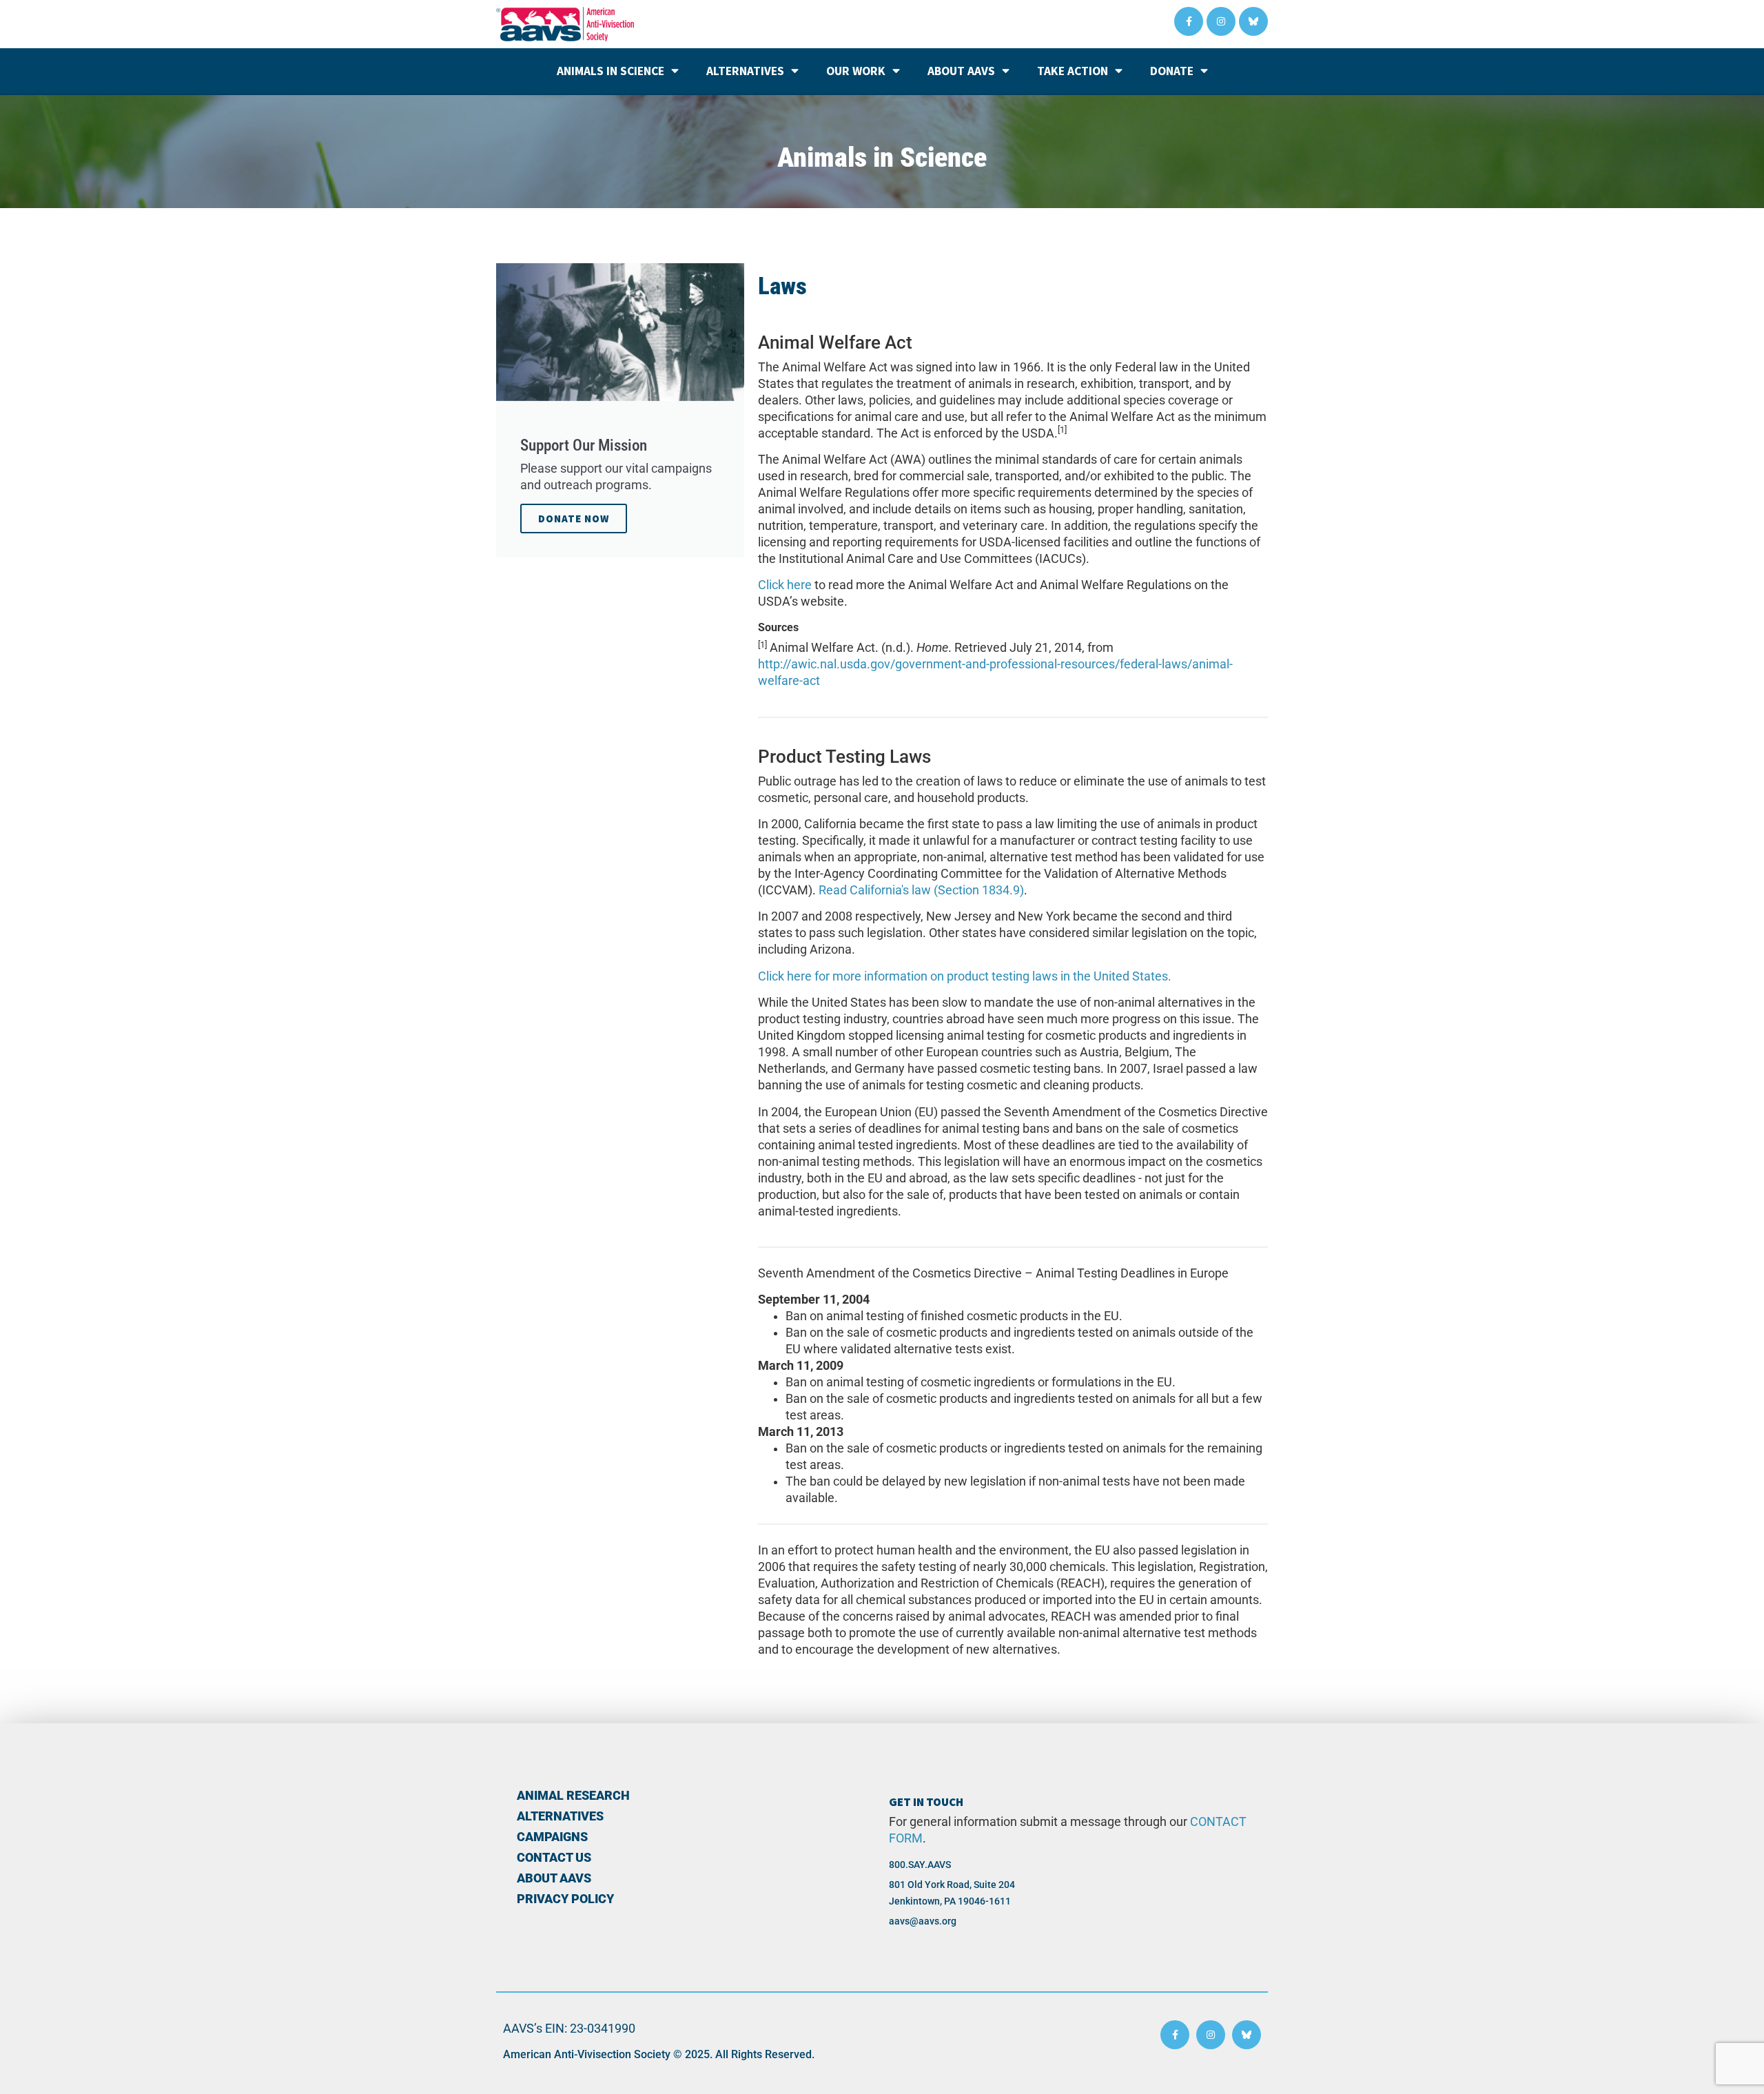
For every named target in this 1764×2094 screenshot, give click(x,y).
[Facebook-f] (1189, 21)
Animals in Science (611, 71)
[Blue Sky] (1253, 21)
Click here (785, 585)
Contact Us (554, 1858)
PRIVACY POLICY (565, 1899)
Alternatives (745, 71)
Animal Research (573, 1796)
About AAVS (961, 71)
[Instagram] (1221, 21)
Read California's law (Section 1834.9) (921, 890)
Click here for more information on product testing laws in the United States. (965, 976)
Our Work (856, 71)
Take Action (1073, 71)
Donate (1172, 71)
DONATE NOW (574, 519)
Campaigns (552, 1837)
